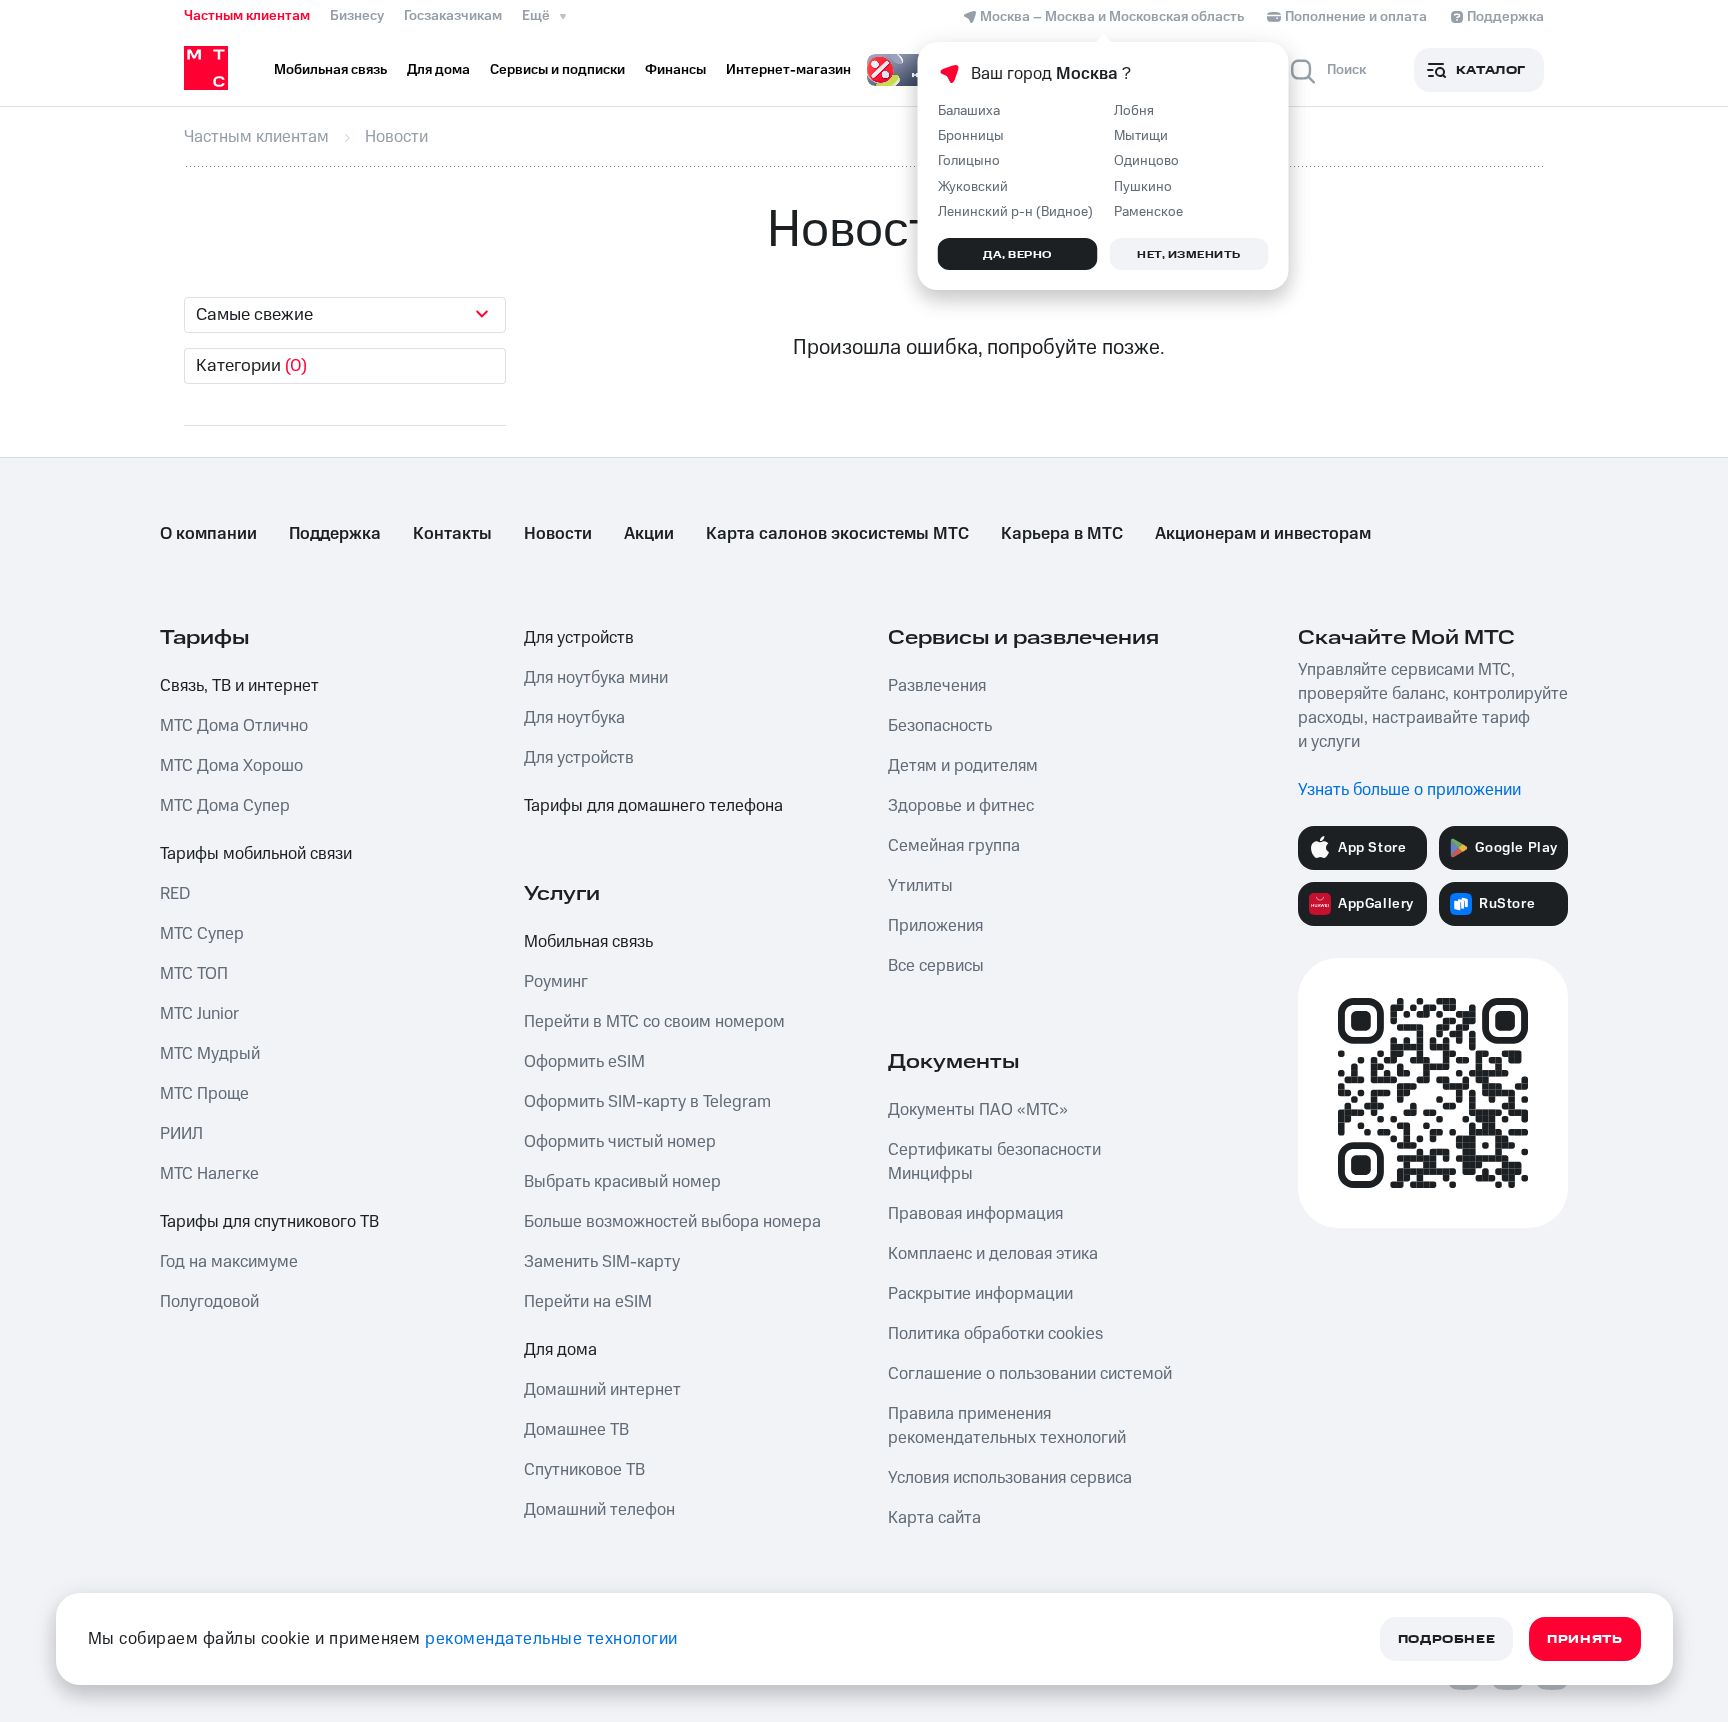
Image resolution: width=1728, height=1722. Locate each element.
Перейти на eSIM (588, 1302)
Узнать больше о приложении (1409, 790)
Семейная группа (954, 846)
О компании (208, 534)
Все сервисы (936, 966)
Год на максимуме (229, 1262)
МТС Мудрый (210, 1054)
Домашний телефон (599, 1510)
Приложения (935, 926)
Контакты (452, 534)
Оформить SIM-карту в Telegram (647, 1102)
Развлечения (937, 686)
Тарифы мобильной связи (256, 854)
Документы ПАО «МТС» (978, 1110)
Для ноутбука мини (596, 678)
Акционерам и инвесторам (1263, 534)
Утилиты (920, 886)
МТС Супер (202, 934)
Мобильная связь (588, 942)
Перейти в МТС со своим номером (654, 1022)
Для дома (560, 1350)
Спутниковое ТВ (584, 1470)
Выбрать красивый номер (622, 1182)
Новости (558, 534)
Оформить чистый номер (620, 1142)
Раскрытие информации (980, 1294)
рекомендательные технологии (551, 1639)
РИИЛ (181, 1134)
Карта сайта (934, 1518)
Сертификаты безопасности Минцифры (994, 1162)
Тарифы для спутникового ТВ (269, 1222)
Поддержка (335, 534)
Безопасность (940, 726)
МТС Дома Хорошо (231, 766)
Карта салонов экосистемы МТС (837, 534)
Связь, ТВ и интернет (239, 686)
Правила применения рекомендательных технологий (1007, 1426)
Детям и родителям (963, 766)
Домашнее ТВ (576, 1430)
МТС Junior (199, 1014)
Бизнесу (357, 16)
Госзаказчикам (453, 16)
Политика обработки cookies (995, 1334)
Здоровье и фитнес (961, 806)
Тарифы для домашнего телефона (653, 806)
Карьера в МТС (1062, 534)
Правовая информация (975, 1214)
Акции (649, 534)
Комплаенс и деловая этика (993, 1254)
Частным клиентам (247, 16)
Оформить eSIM (584, 1062)
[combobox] (345, 315)
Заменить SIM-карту (602, 1262)
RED (175, 894)
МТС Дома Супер (225, 806)
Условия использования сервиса (1010, 1478)
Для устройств (579, 638)
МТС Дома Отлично (234, 726)
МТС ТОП (194, 974)
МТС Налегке (209, 1174)
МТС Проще (204, 1094)
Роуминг (556, 982)
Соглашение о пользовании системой (1030, 1374)
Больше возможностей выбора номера (672, 1222)
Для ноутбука (574, 718)
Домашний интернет (602, 1390)
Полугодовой (209, 1302)
